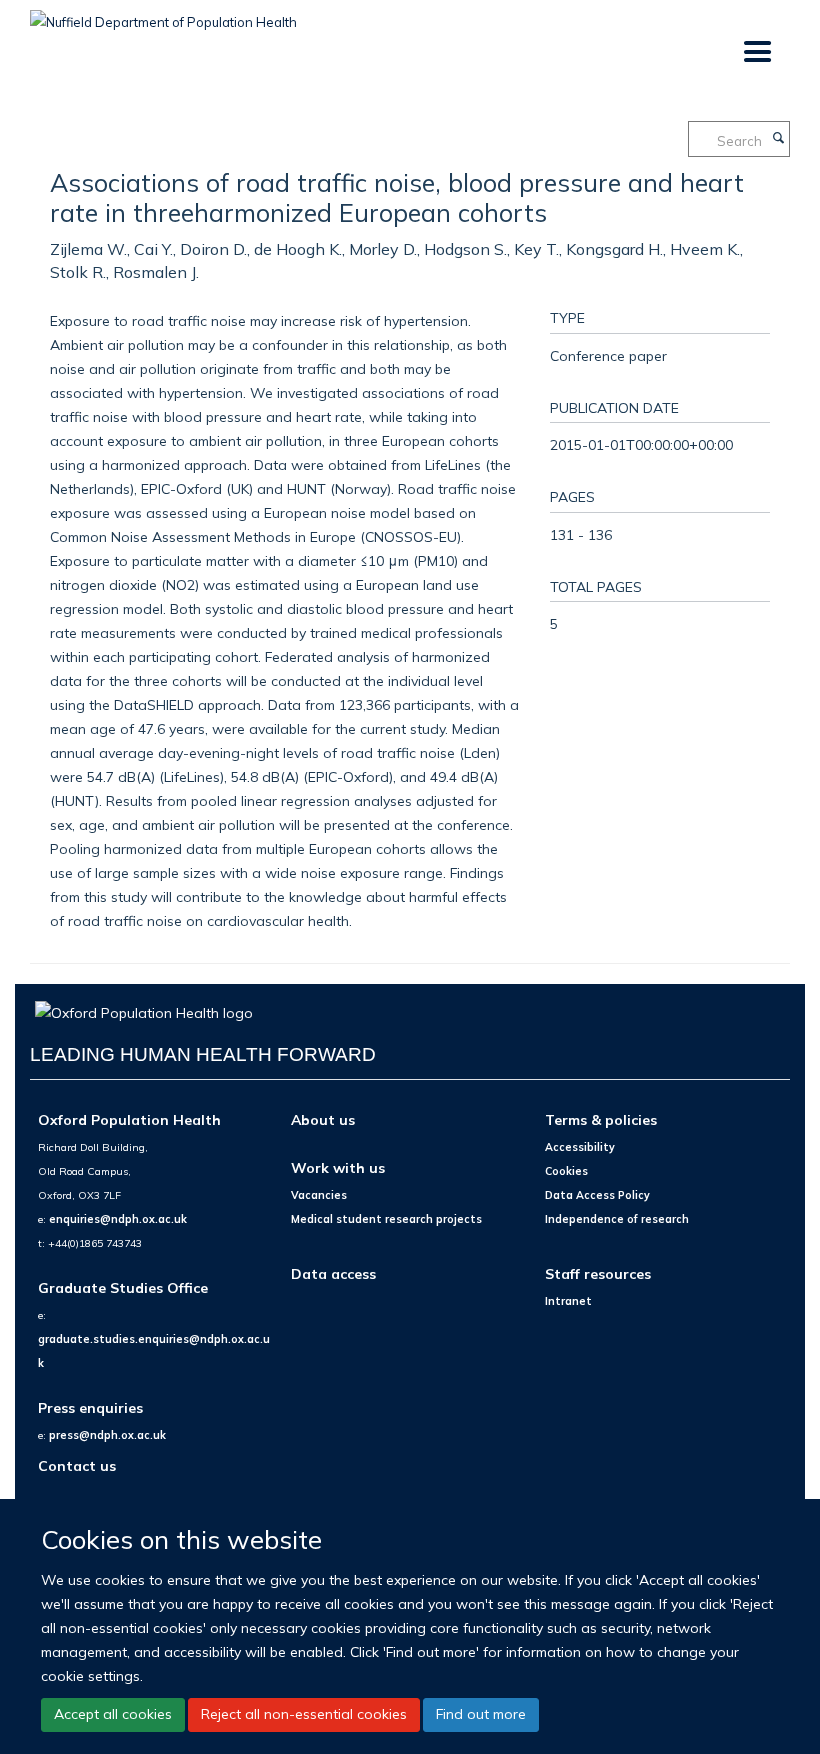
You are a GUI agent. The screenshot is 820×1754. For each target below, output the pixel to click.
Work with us (338, 1167)
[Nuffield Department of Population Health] (163, 15)
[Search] (778, 139)
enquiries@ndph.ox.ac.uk (118, 1219)
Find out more (481, 1714)
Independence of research (617, 1219)
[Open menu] (756, 52)
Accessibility (580, 1147)
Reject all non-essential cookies (304, 1714)
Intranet (568, 1301)
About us (323, 1119)
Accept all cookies (113, 1714)
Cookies (566, 1171)
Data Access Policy (597, 1195)
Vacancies (319, 1195)
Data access (333, 1273)
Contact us (77, 1465)
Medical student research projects (386, 1219)
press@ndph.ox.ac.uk (107, 1435)
